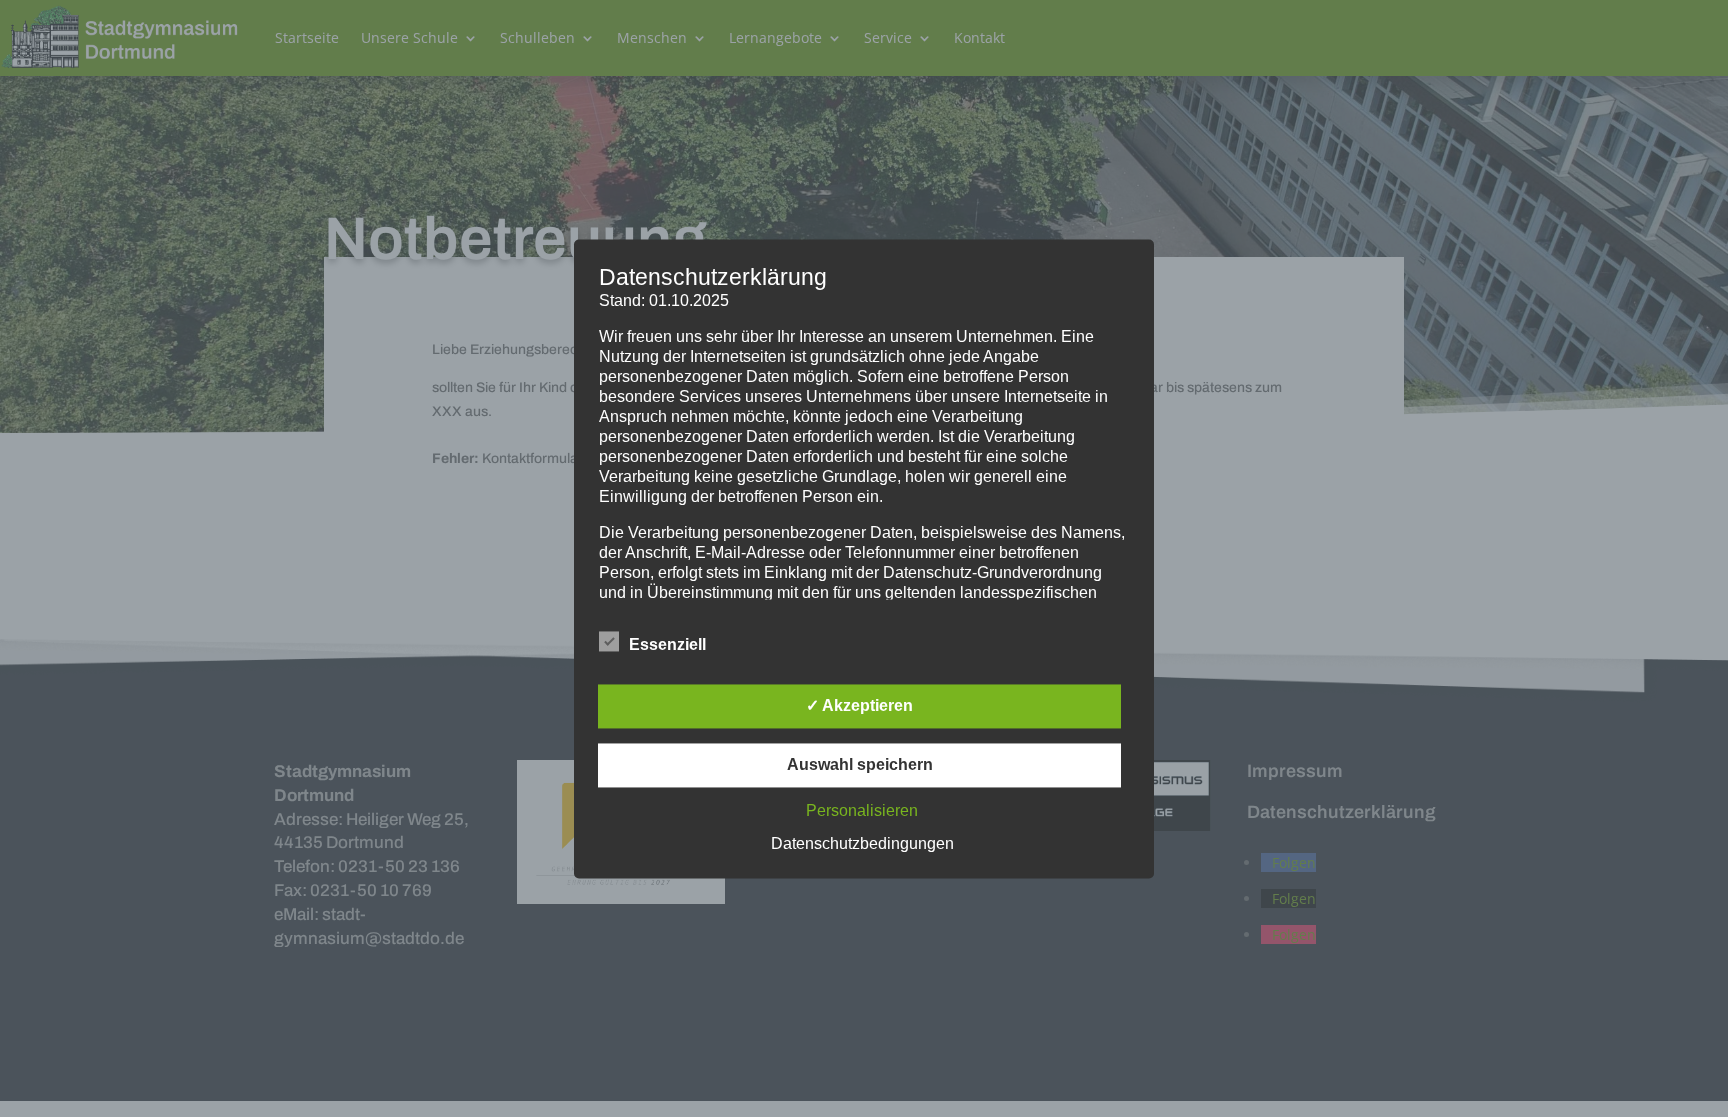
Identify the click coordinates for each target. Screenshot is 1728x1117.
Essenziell (667, 644)
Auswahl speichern (860, 764)
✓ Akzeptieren (859, 705)
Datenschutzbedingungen (862, 843)
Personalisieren (862, 810)
